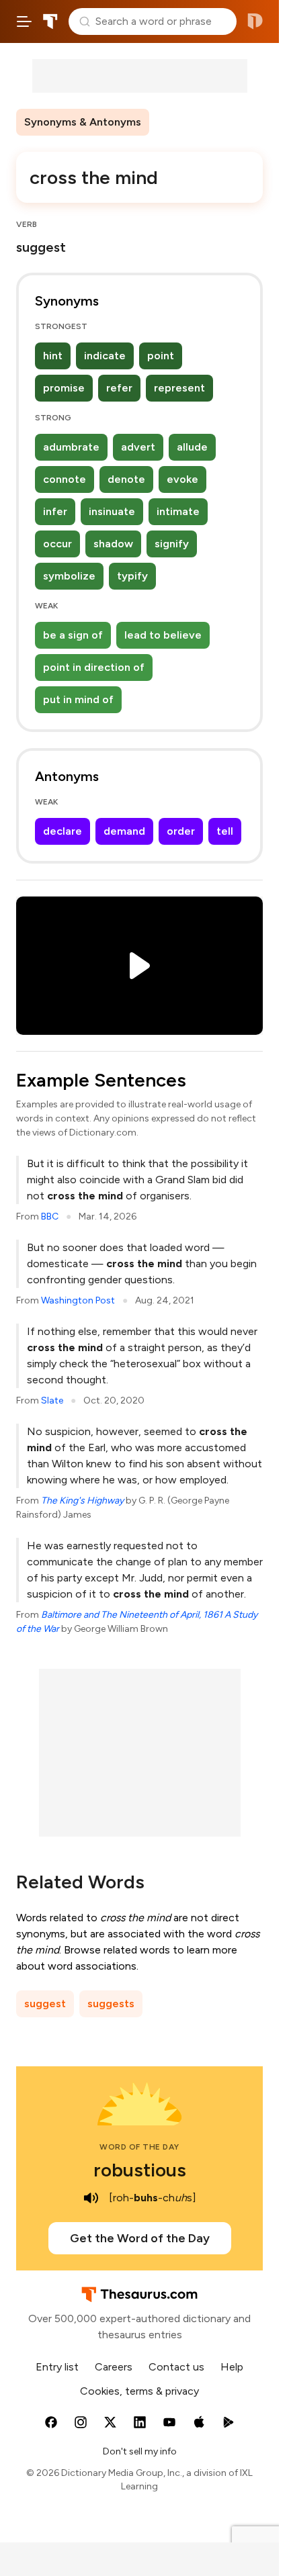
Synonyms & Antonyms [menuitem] (83, 122)
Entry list (57, 2367)
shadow (113, 544)
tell (225, 831)
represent (179, 388)
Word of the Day (139, 2147)
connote (65, 479)
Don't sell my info (140, 2451)
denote (126, 479)
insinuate (112, 511)
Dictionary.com (255, 21)
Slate (52, 1400)
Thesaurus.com (50, 21)
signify (172, 544)
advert (138, 447)
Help (232, 2367)
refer (119, 388)
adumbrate (71, 447)
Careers (114, 2367)
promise (64, 388)
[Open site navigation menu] (24, 21)
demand (124, 831)
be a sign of (73, 635)
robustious (140, 2170)
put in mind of (78, 699)
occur (57, 544)
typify (132, 576)
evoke (182, 479)
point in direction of (94, 667)
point (161, 356)
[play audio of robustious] (91, 2198)
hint (53, 356)
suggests (111, 2004)
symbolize (69, 576)
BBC (50, 1216)
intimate (178, 511)
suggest (45, 2004)
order (181, 831)
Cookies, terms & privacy (139, 2391)
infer (55, 511)
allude (192, 447)
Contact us (176, 2367)
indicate (105, 356)
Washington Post (78, 1300)
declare (63, 831)
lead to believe (163, 635)
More (173, 122)
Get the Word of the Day (140, 2238)
